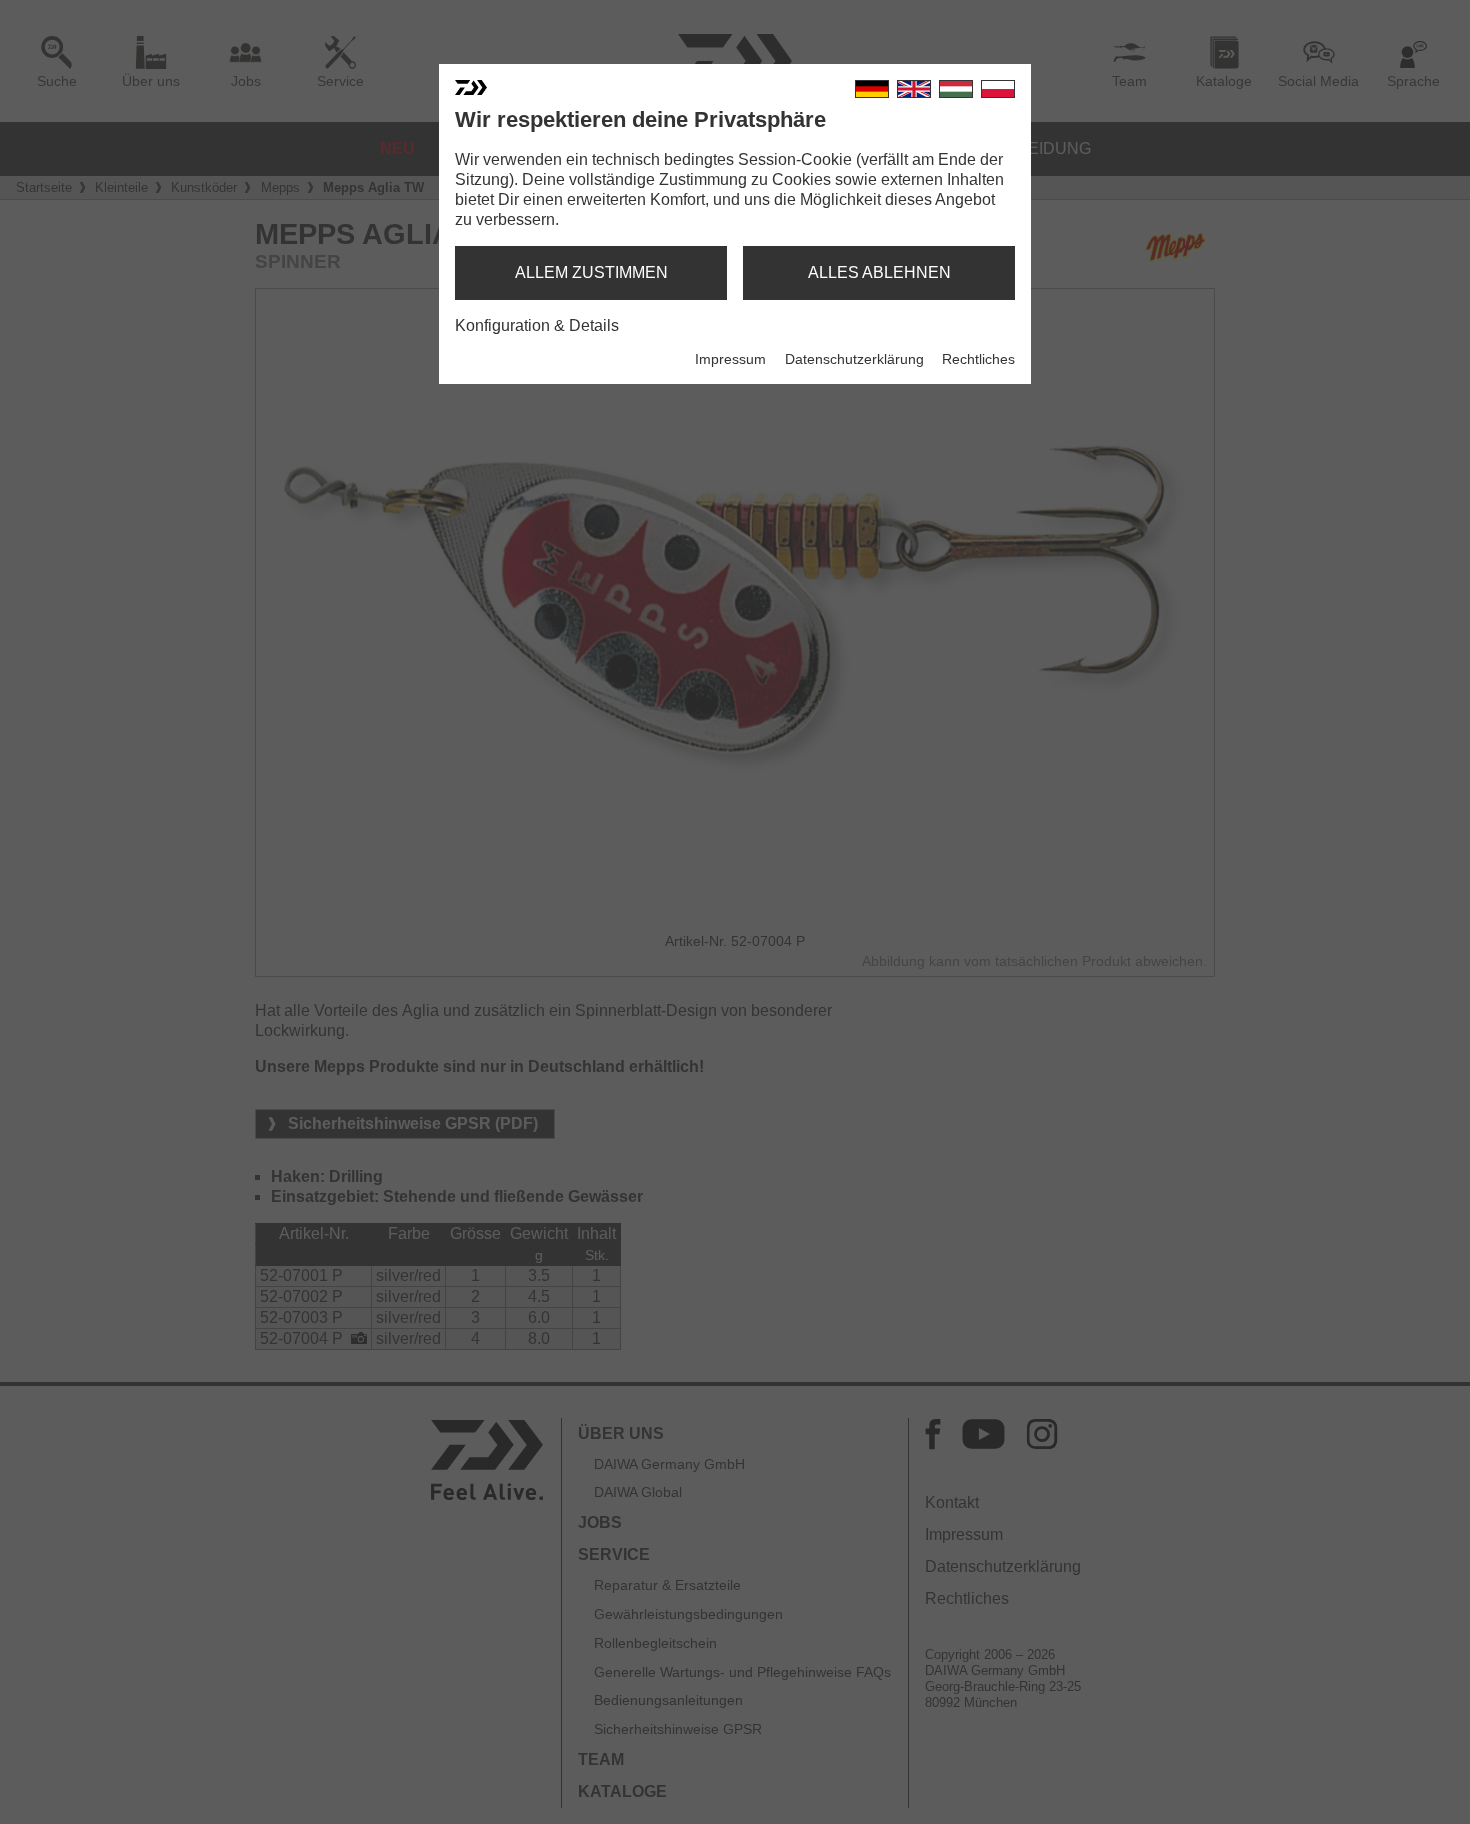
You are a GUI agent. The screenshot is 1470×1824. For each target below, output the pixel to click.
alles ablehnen (879, 272)
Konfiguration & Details (537, 325)
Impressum (730, 359)
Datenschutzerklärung (854, 359)
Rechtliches (978, 359)
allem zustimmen (591, 272)
